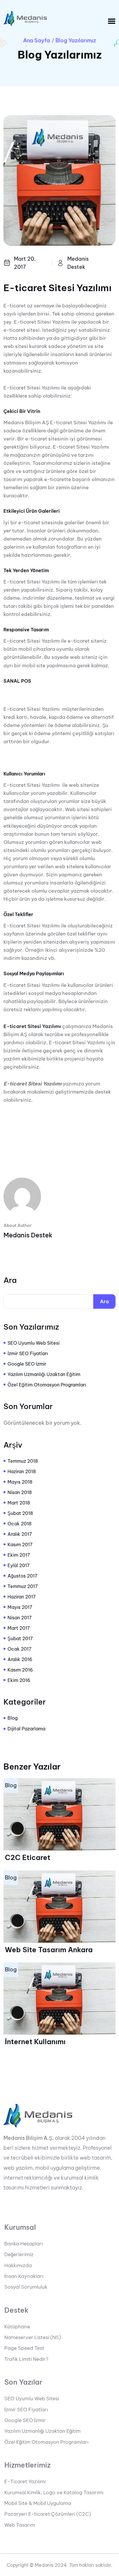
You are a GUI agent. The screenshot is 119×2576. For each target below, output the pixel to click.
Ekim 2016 (19, 1680)
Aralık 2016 (20, 1659)
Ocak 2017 (19, 1649)
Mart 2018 (19, 1503)
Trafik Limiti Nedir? (26, 2359)
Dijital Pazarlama (26, 1729)
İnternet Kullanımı (35, 2042)
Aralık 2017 (20, 1534)
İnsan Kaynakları (24, 2276)
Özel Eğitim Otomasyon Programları (47, 1385)
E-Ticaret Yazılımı (25, 2481)
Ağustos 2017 (23, 1576)
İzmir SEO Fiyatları (28, 1353)
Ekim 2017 (19, 1555)
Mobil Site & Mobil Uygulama (38, 2503)
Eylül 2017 (19, 1565)
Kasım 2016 (20, 1670)
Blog (13, 1718)
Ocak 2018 (19, 1524)
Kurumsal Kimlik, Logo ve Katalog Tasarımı (54, 2492)
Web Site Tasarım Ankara (49, 1950)
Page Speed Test (24, 2348)
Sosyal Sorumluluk (26, 2287)
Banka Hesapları (24, 2244)
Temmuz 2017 (23, 1586)
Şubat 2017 (20, 1638)
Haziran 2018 (22, 1471)
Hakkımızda (18, 2265)
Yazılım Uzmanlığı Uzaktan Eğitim (44, 1374)
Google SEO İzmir (27, 1364)
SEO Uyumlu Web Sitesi (34, 1343)
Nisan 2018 (20, 1492)
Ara (10, 1280)
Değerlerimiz (19, 2254)
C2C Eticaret (28, 1857)
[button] (112, 21)
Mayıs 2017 (20, 1607)
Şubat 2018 (20, 1513)
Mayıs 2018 (20, 1482)
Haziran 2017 (22, 1597)
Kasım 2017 (20, 1544)
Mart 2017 (19, 1628)
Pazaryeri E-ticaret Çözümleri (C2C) (48, 2514)
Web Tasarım (20, 2525)
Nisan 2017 (20, 1618)
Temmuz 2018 (23, 1461)
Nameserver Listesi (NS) (33, 2337)
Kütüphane (17, 2327)
